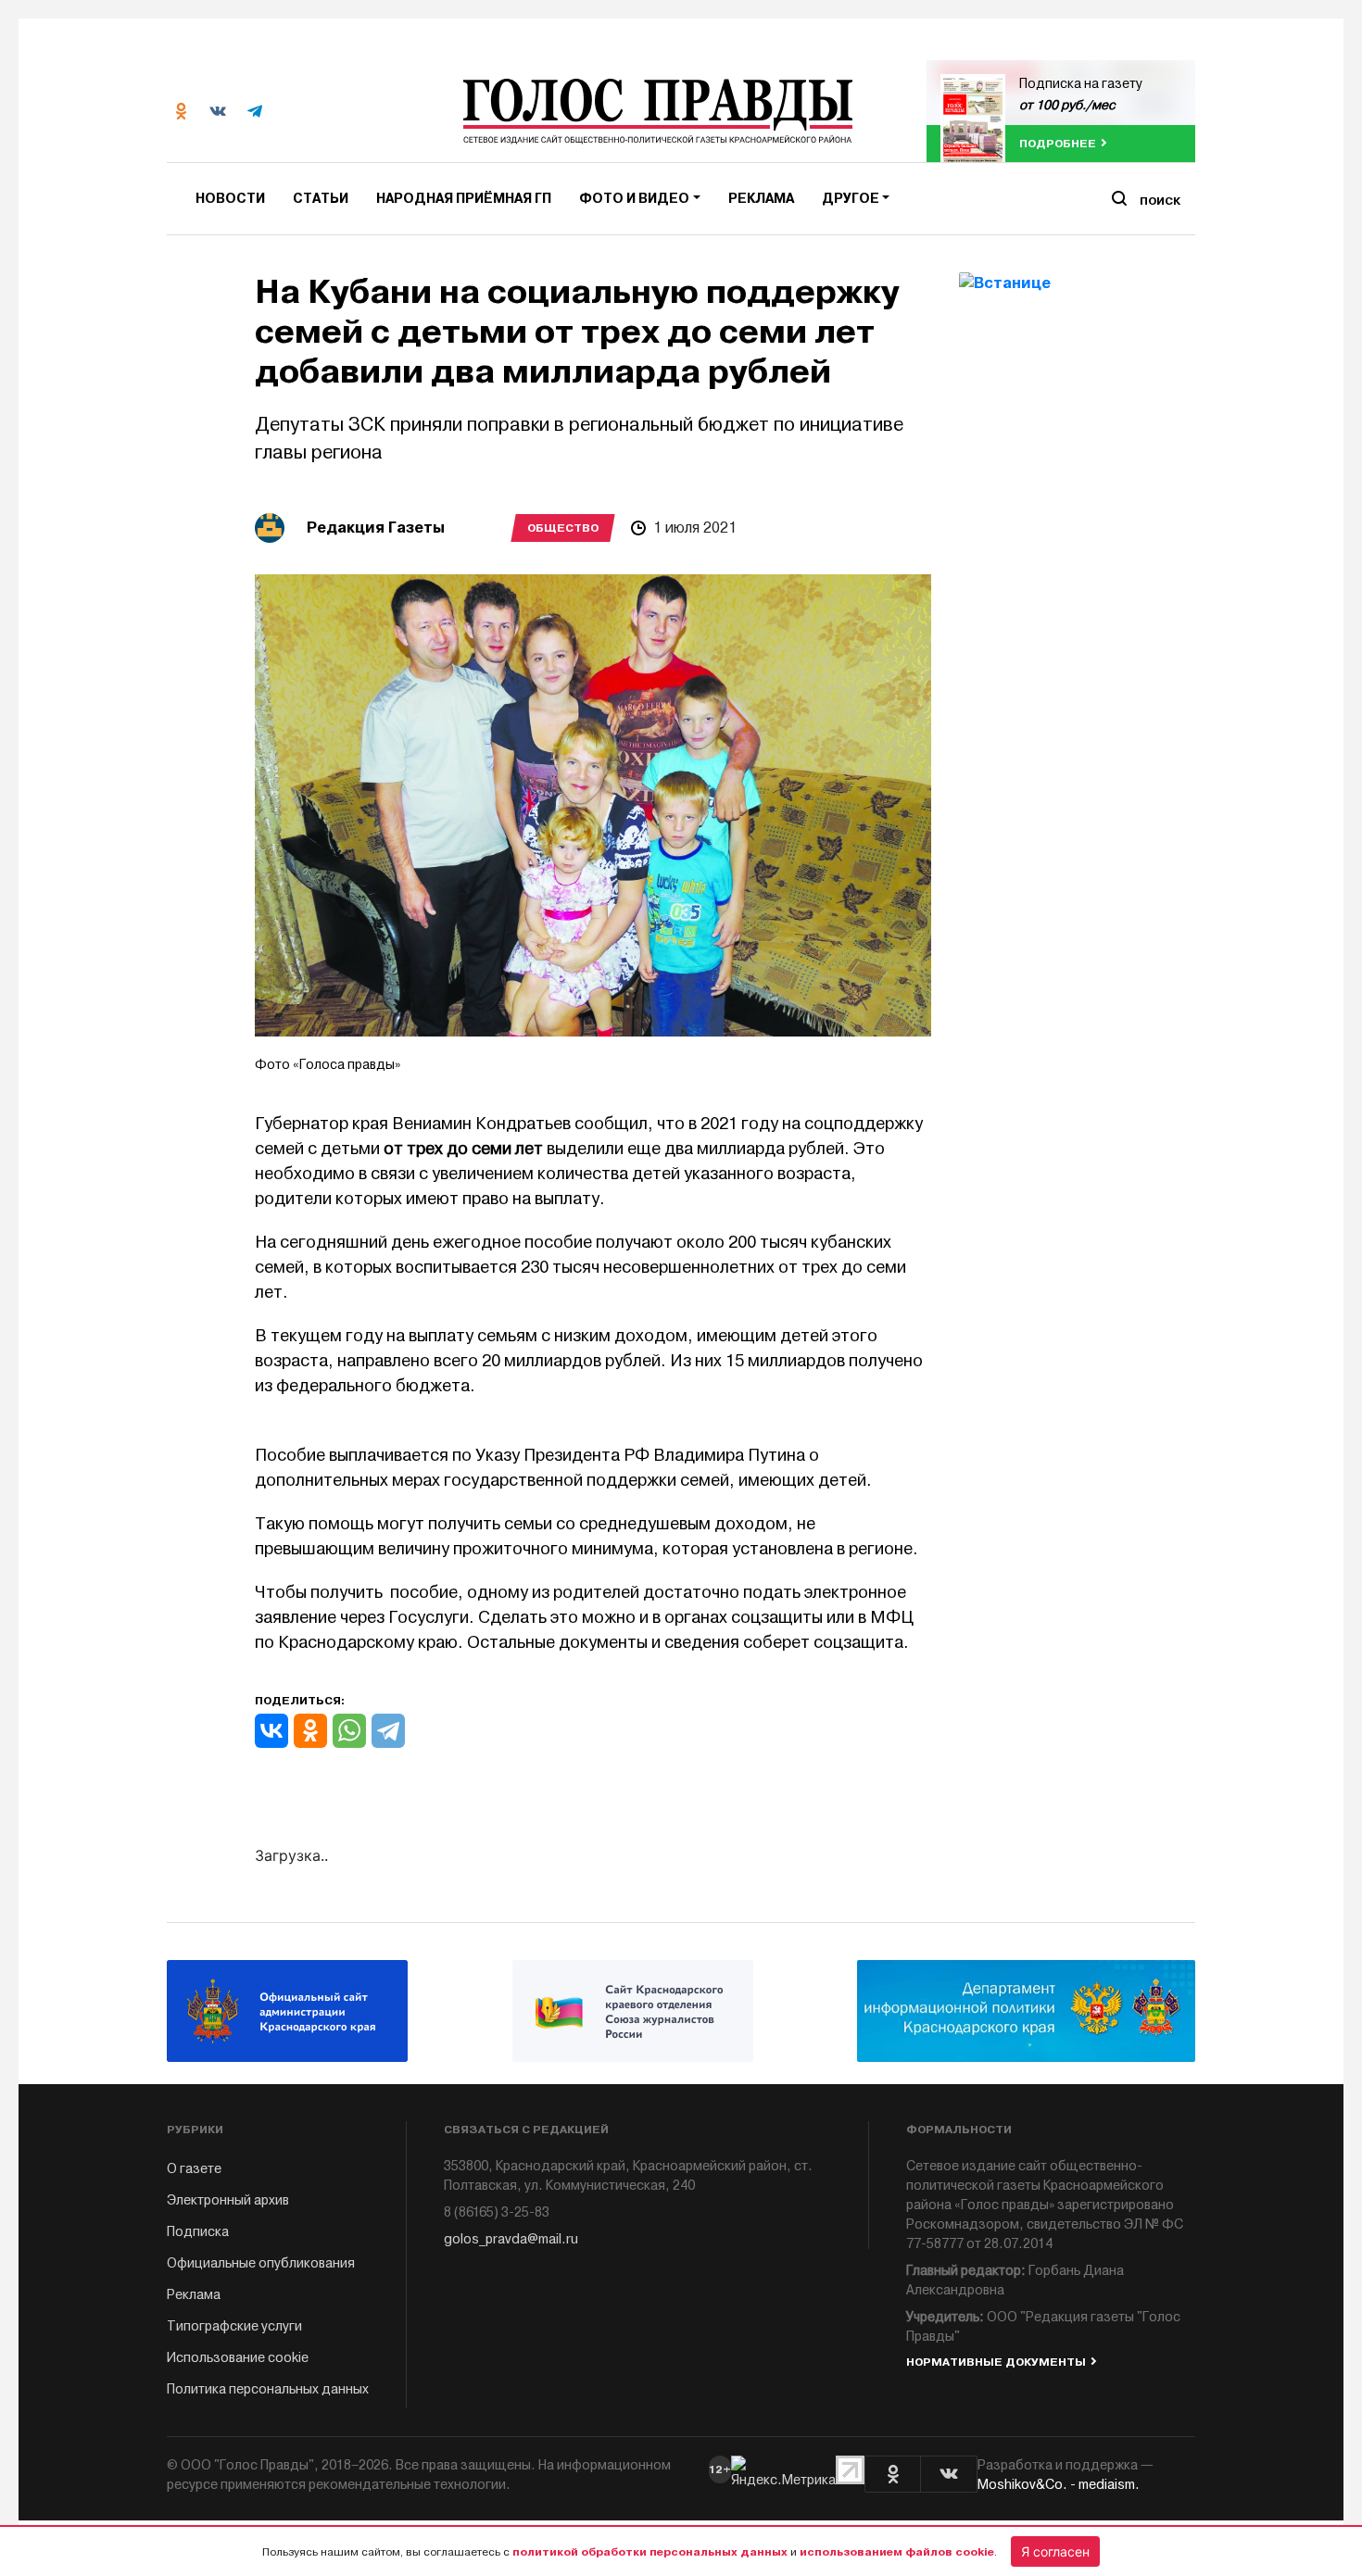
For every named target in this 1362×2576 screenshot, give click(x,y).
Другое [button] (851, 199)
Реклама (761, 199)
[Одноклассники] (310, 1731)
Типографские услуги (234, 2326)
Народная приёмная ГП (464, 199)
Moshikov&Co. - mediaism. (1059, 2485)
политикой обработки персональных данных (650, 2552)
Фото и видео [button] (634, 199)
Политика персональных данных (268, 2389)
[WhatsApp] (349, 1731)
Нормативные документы (996, 2362)
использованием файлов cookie (897, 2552)
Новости (230, 199)
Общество (563, 528)
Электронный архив (228, 2200)
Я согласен (1055, 2551)
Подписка (198, 2232)
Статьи (321, 199)
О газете (194, 2169)
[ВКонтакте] (271, 1731)
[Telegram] (388, 1731)
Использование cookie (238, 2358)
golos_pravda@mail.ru (511, 2239)
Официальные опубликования (261, 2263)
